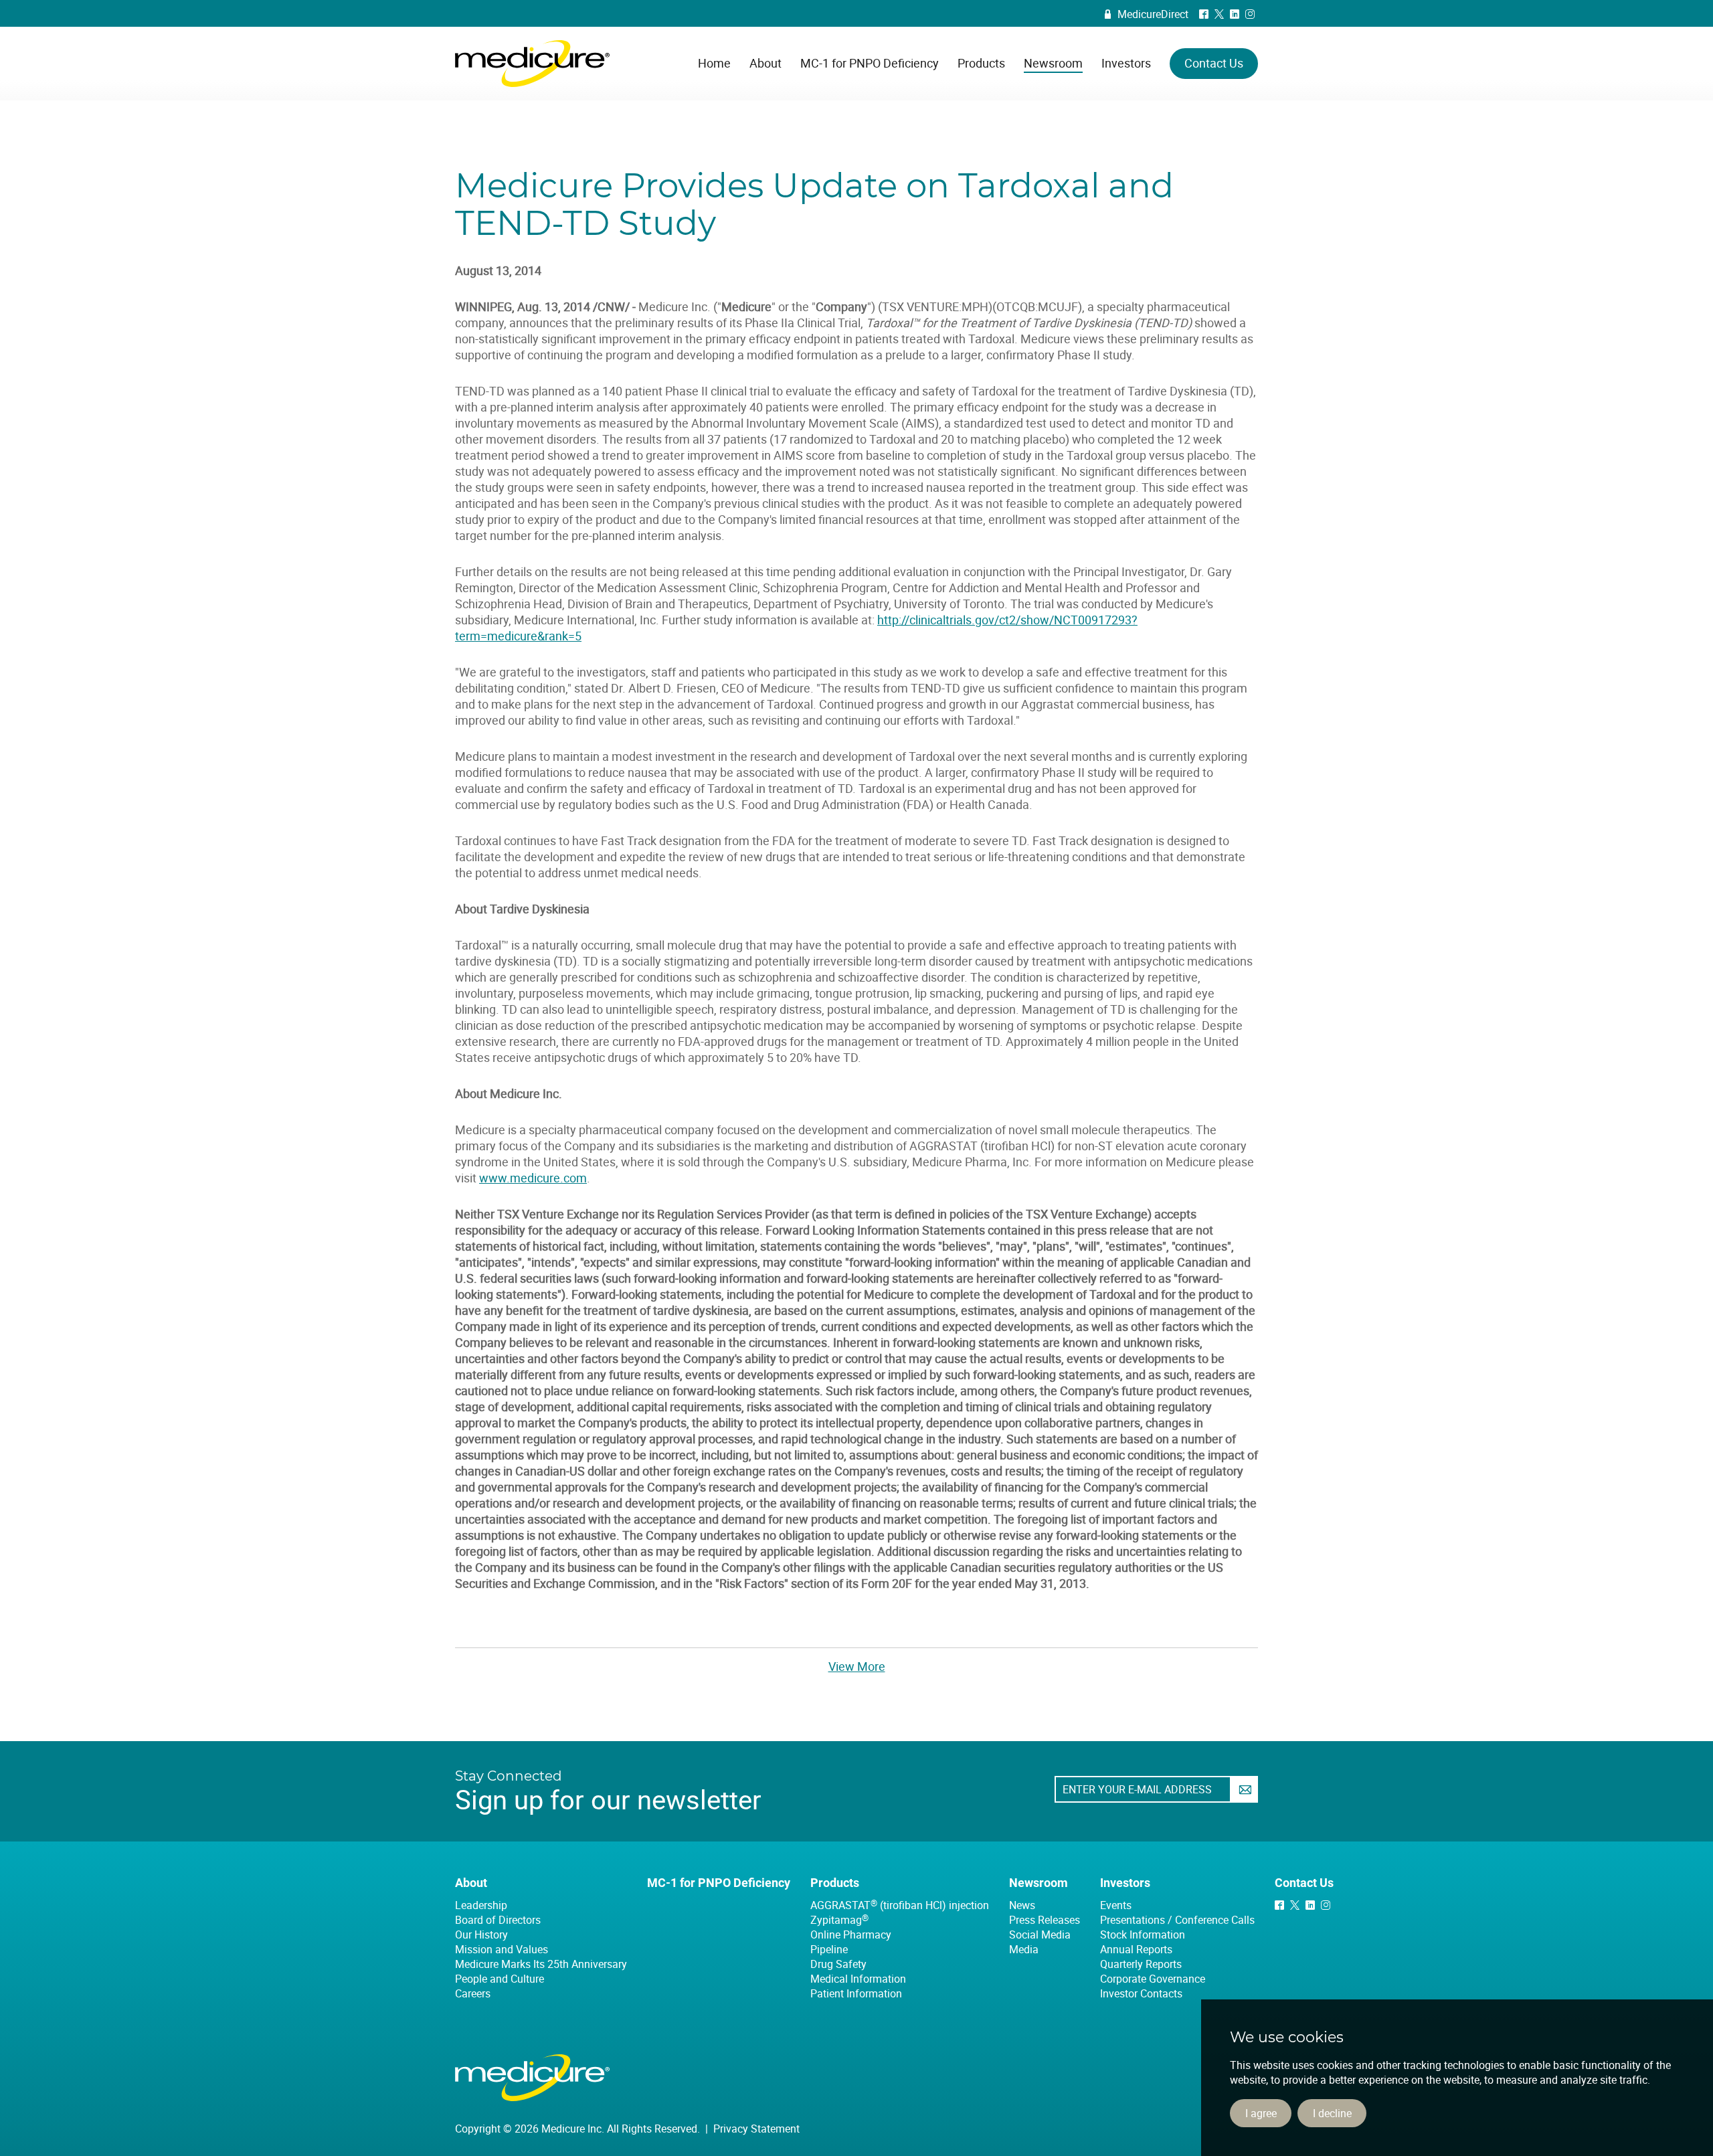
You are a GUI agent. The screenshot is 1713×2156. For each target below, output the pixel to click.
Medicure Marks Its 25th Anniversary (541, 1964)
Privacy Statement (756, 2129)
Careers (473, 1993)
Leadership (481, 1905)
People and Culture (500, 1979)
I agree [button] (1261, 2113)
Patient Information (856, 1993)
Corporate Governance (1153, 1979)
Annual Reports (1136, 1949)
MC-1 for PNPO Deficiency (719, 1883)
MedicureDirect (1147, 14)
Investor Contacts (1141, 1993)
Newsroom (1039, 1883)
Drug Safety (838, 1964)
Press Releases (1045, 1920)
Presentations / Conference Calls (1177, 1920)
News (1022, 1905)
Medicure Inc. (532, 64)
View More (857, 1666)
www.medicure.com (533, 1178)
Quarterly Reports (1141, 1964)
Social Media (1040, 1935)
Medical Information (858, 1979)
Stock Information (1143, 1935)
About (471, 1883)
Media (1024, 1949)
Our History (481, 1935)
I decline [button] (1332, 2113)
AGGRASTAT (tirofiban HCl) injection (900, 1905)
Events (1116, 1905)
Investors (1125, 1883)
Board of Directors (498, 1920)
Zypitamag (839, 1920)
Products (835, 1883)
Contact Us (1304, 1883)
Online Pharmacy (851, 1935)
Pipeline (829, 1949)
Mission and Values (502, 1949)
